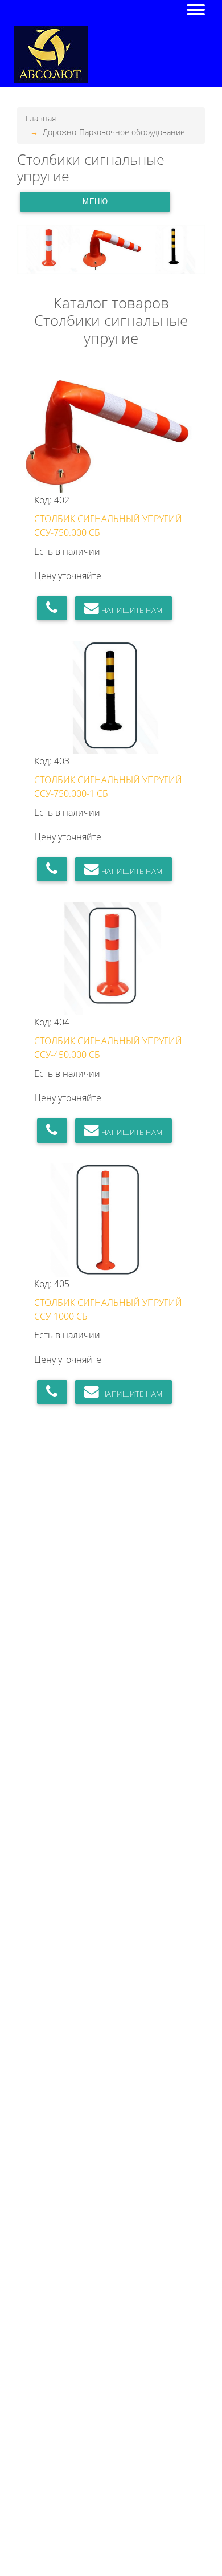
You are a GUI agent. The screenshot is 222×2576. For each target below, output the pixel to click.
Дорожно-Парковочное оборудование (114, 132)
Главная (41, 118)
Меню (95, 202)
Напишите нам (131, 610)
